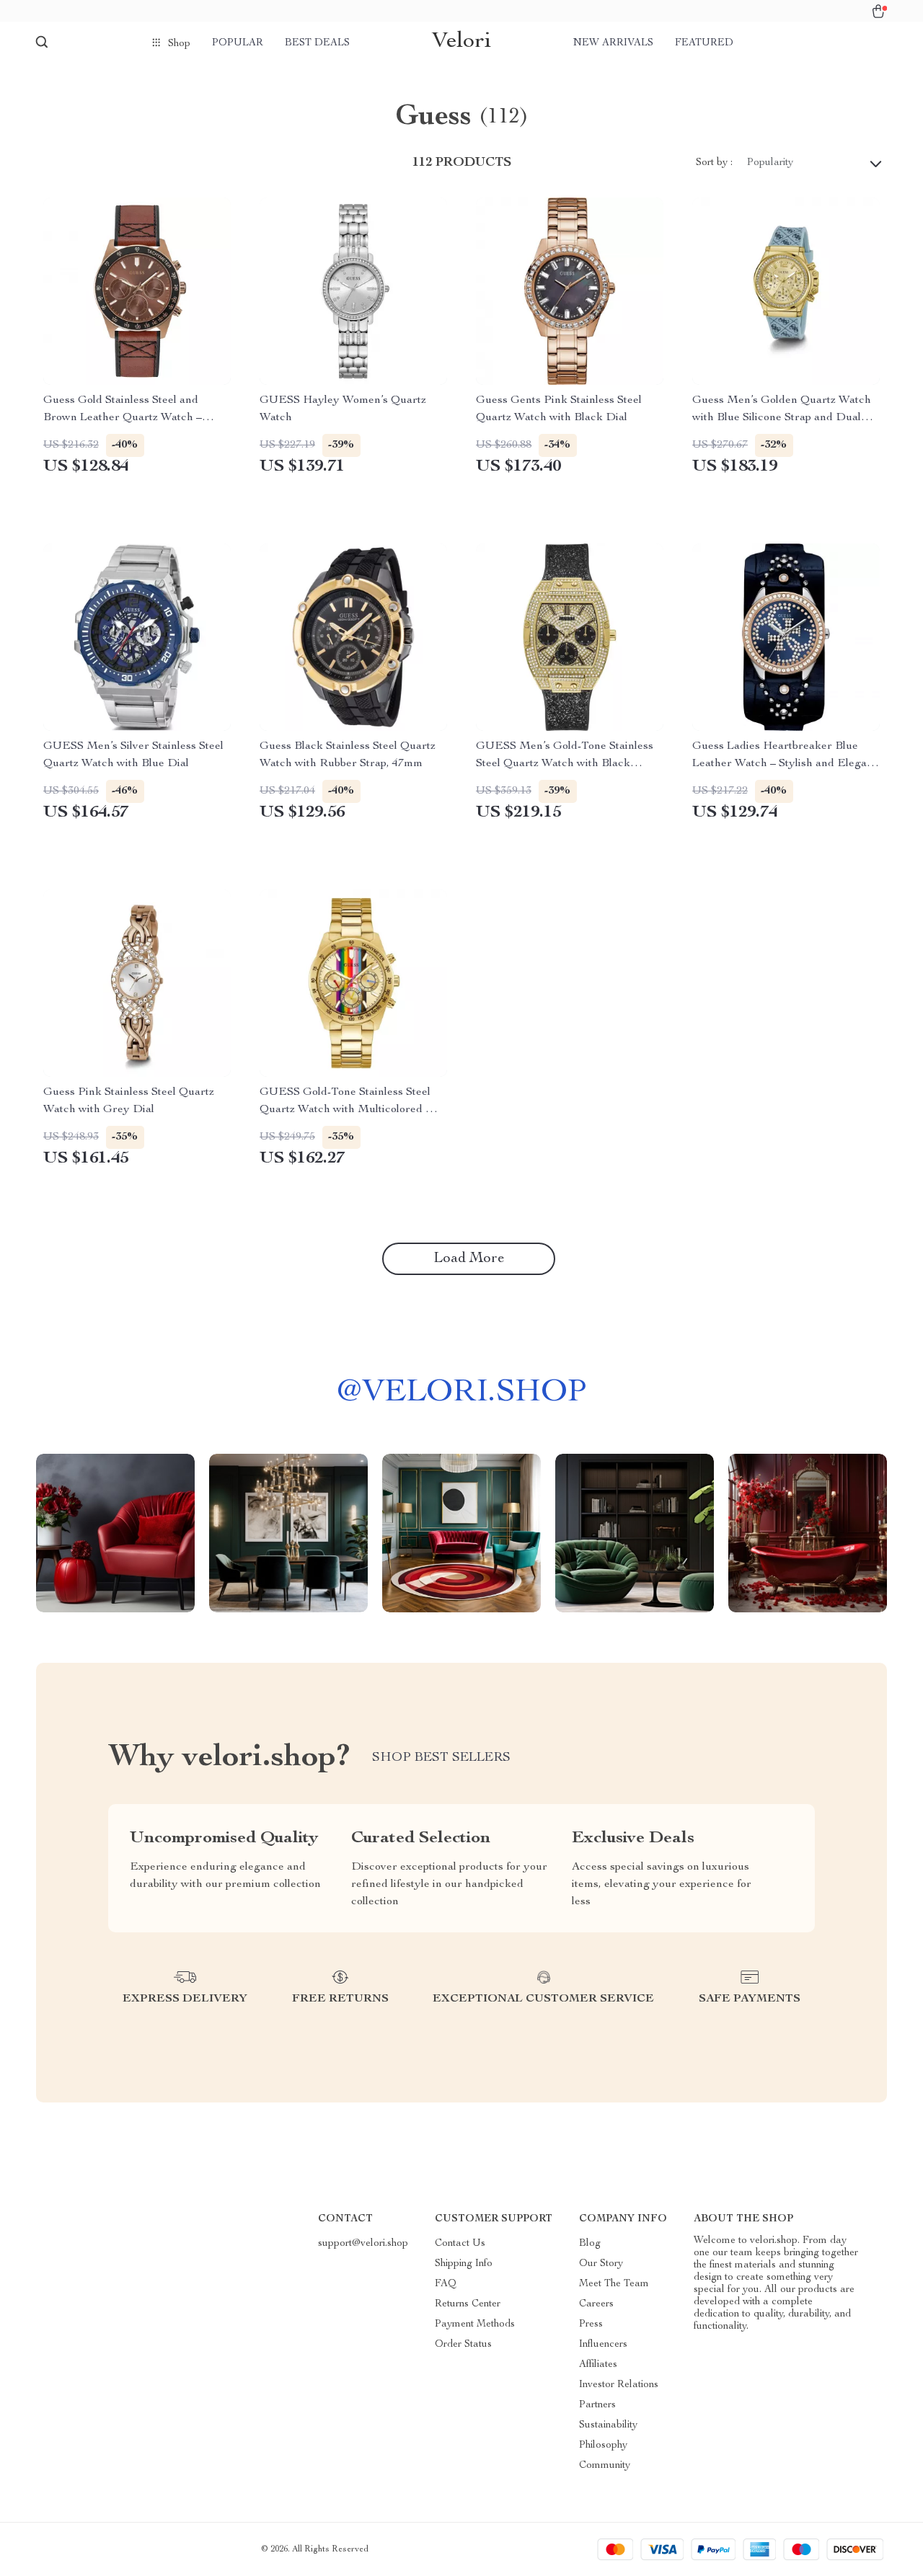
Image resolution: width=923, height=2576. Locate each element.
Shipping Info (464, 2264)
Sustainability (608, 2425)
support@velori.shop (363, 2244)
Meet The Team (614, 2284)
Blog (590, 2244)
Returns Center (468, 2304)
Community (605, 2466)
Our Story (601, 2264)
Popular (238, 43)
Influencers (603, 2345)
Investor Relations (619, 2385)
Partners (597, 2405)
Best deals (317, 43)
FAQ (446, 2284)
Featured (704, 43)
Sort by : (714, 163)
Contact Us (460, 2244)
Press (591, 2324)
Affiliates (598, 2365)
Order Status (463, 2345)
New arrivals (613, 43)
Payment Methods (475, 2324)
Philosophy (603, 2446)
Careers (596, 2304)
